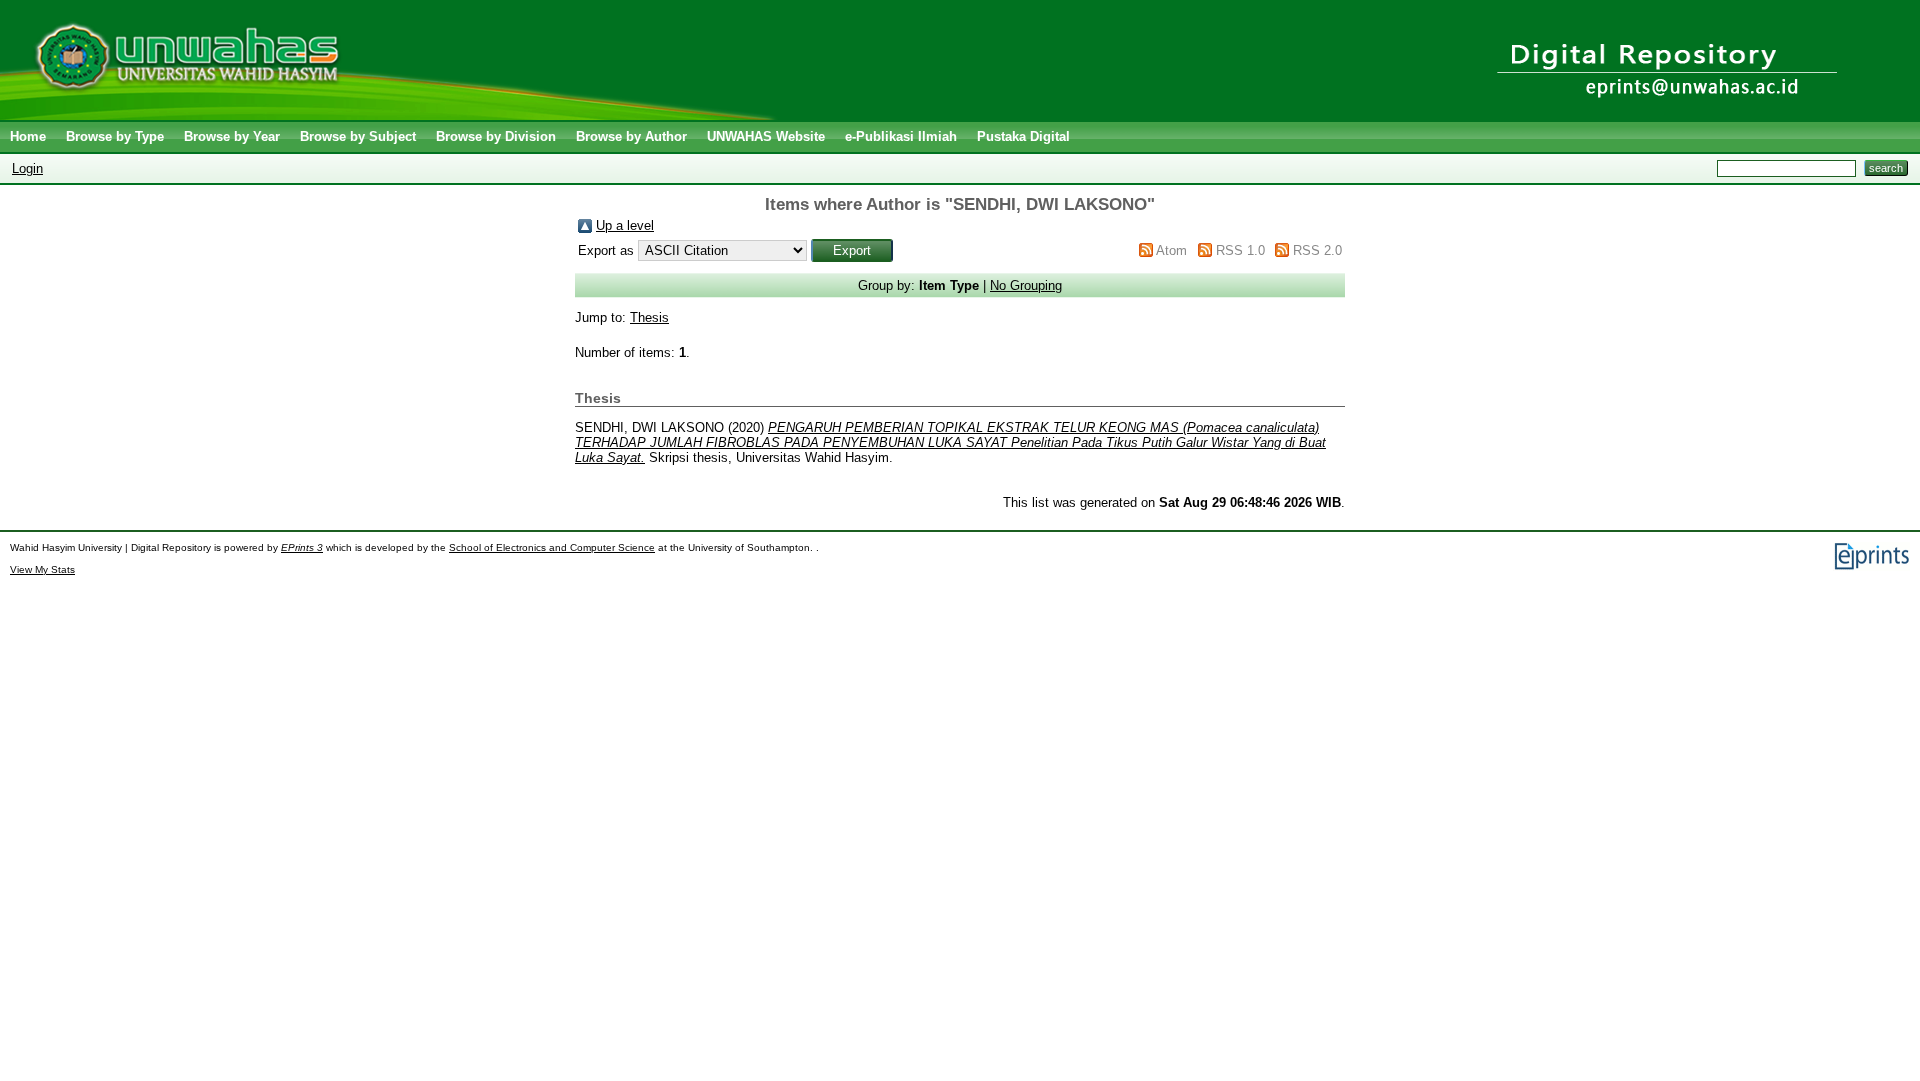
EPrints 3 (302, 547)
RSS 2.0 (1317, 250)
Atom (1171, 250)
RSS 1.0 (1240, 250)
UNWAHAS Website (766, 136)
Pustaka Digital (1023, 136)
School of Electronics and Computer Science (552, 547)
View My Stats (42, 569)
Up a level (625, 225)
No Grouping (1026, 285)
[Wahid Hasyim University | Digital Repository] (392, 115)
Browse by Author (631, 136)
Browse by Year (232, 136)
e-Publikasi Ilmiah (901, 136)
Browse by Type (115, 136)
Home (28, 136)
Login (27, 168)
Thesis (649, 317)
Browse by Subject (358, 136)
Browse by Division (496, 136)
